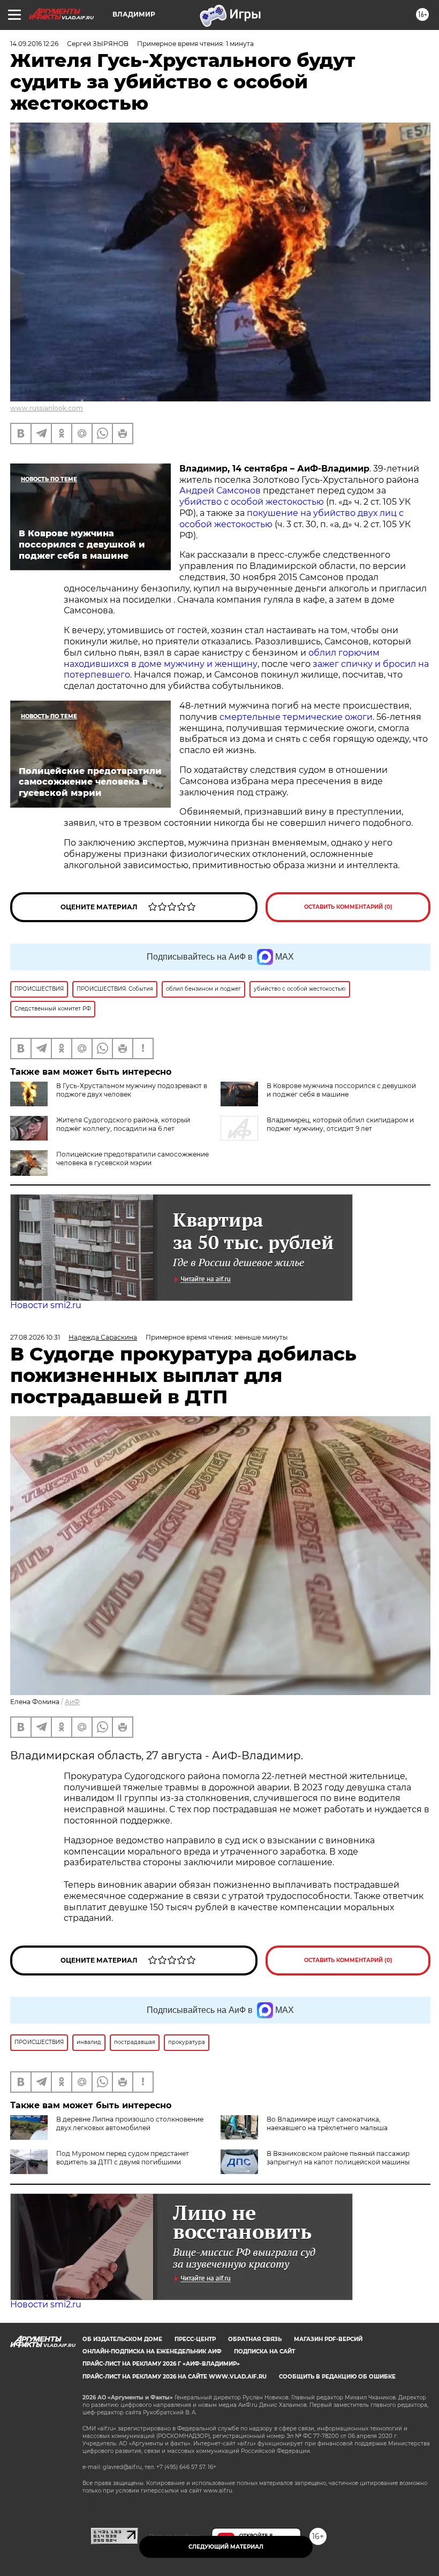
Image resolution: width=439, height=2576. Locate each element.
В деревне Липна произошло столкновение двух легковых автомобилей (130, 2123)
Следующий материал (226, 2547)
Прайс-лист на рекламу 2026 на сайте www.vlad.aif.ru (175, 2377)
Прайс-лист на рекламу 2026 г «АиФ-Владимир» (161, 2364)
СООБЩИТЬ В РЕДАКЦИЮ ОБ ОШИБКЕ (337, 2377)
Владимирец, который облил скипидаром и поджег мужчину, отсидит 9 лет (340, 1124)
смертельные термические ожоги (296, 717)
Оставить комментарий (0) (348, 907)
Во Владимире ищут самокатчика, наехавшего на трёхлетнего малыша (327, 2123)
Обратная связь (255, 2339)
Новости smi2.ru (46, 1305)
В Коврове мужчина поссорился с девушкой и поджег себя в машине (341, 1090)
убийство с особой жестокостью (253, 502)
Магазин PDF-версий (328, 2339)
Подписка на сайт (264, 2351)
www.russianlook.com (47, 408)
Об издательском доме (122, 2339)
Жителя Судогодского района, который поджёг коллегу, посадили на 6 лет (123, 1124)
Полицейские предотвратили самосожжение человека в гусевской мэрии (133, 1158)
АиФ (72, 1702)
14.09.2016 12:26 (34, 44)
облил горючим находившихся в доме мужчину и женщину (222, 658)
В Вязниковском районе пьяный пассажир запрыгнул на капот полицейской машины (338, 2158)
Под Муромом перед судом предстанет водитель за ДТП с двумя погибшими (123, 2158)
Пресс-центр (195, 2339)
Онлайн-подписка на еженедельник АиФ (152, 2351)
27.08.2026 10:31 (35, 1337)
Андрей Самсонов (221, 491)
